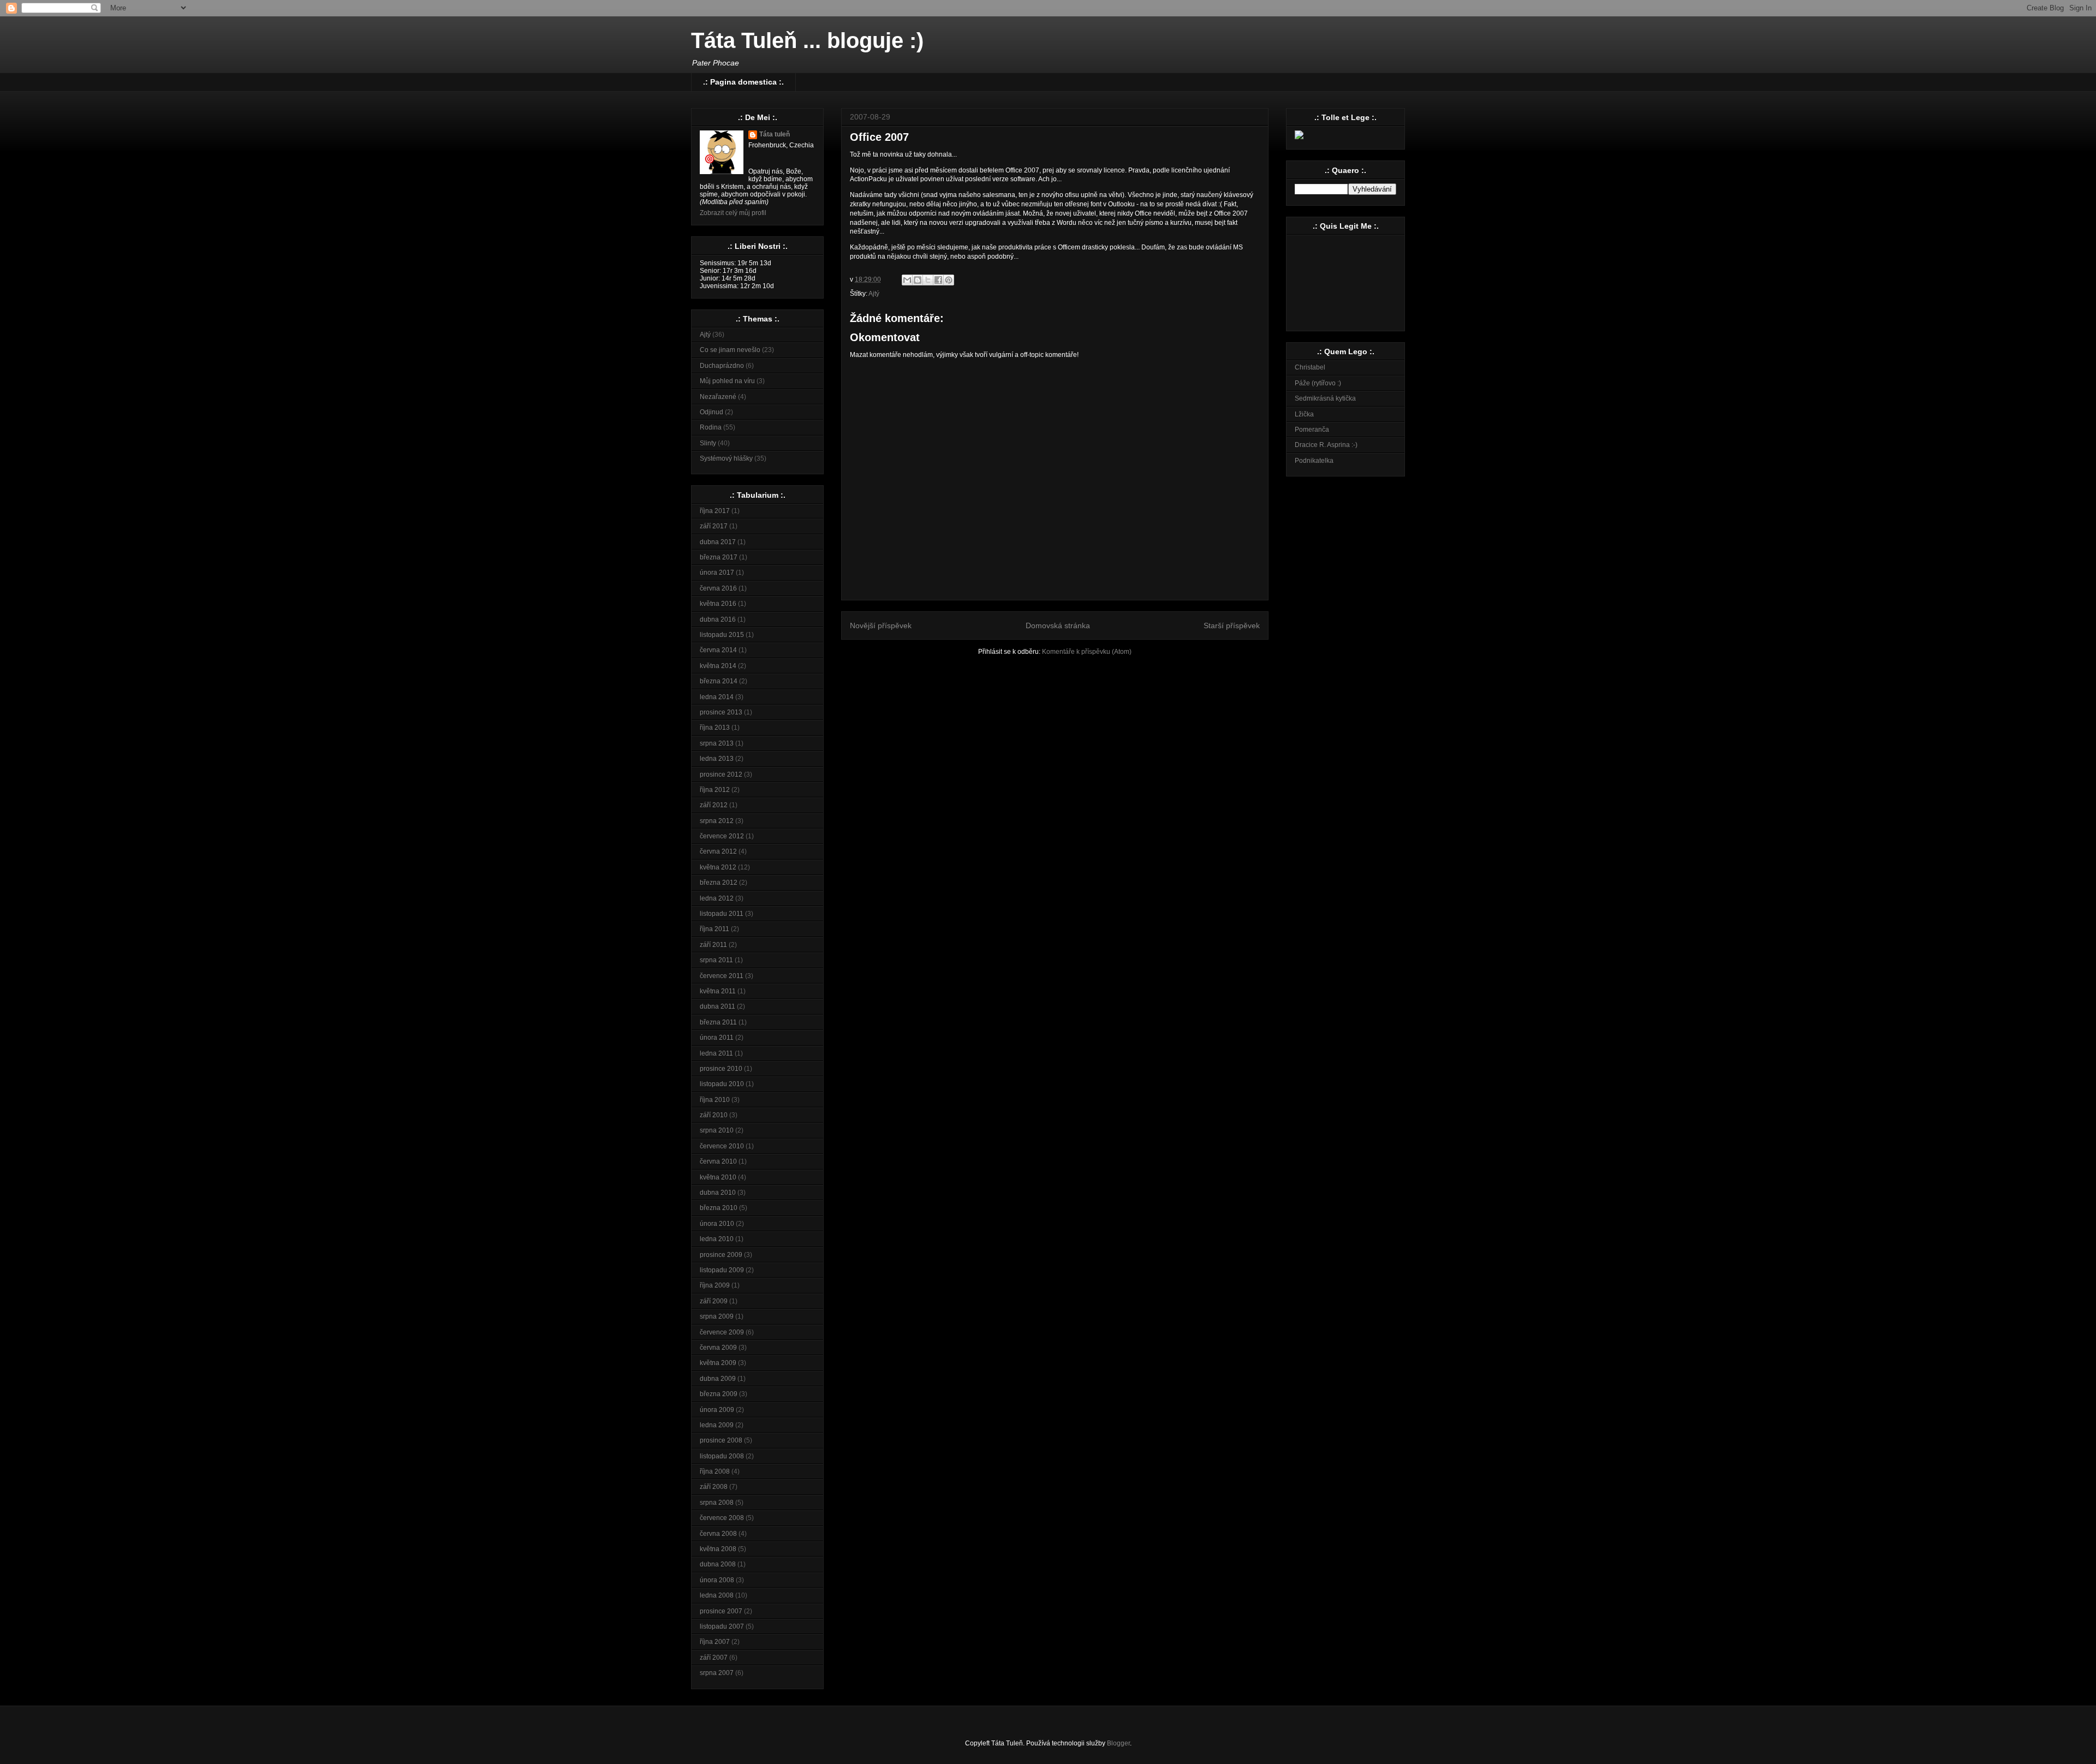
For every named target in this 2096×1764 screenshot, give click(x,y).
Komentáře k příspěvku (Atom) (1087, 652)
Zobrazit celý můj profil (733, 213)
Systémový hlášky (726, 458)
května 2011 (718, 991)
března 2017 (719, 557)
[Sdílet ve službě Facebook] (938, 280)
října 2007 (715, 1642)
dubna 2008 (718, 1564)
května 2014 (718, 666)
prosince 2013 (721, 712)
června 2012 (718, 851)
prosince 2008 (721, 1440)
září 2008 (714, 1487)
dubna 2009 (718, 1379)
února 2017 (717, 573)
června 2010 (718, 1161)
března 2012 (719, 883)
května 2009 (718, 1363)
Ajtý (874, 294)
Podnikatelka (1314, 461)
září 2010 (714, 1115)
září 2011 (713, 945)
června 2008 (718, 1534)
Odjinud (711, 412)
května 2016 (718, 604)
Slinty (708, 443)
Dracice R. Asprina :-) (1326, 445)
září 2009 (714, 1301)
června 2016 (718, 588)
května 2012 (718, 867)
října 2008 (715, 1471)
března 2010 (719, 1208)
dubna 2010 (718, 1193)
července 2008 (722, 1518)
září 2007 (714, 1658)
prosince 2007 (721, 1611)
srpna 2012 (717, 821)
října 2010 (715, 1100)
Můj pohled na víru (727, 381)
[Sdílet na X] (928, 280)
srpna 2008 (717, 1503)
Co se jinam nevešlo (730, 350)
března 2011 (718, 1022)
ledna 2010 (717, 1239)
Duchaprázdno (722, 366)
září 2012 (714, 805)
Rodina (711, 427)
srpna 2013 (717, 743)
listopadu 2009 (722, 1270)
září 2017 (714, 526)
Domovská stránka (1058, 625)
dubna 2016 (718, 619)
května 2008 (718, 1549)
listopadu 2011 (722, 914)
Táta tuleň (775, 134)
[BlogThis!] (918, 280)
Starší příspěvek (1232, 625)
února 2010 (717, 1224)
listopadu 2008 (722, 1456)
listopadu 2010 (722, 1084)
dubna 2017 (718, 542)
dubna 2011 (717, 1006)
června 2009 (718, 1348)
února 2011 (717, 1038)
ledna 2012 (717, 898)
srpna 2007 (717, 1673)
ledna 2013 (717, 759)
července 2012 (722, 836)
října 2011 (714, 929)
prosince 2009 (721, 1255)
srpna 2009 (717, 1316)
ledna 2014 (717, 697)
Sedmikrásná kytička (1325, 398)
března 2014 (719, 681)
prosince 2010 (721, 1069)
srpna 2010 (717, 1130)
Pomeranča (1312, 430)
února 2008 (717, 1580)
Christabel (1310, 367)
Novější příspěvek (881, 625)
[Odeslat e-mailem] (907, 280)
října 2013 (715, 728)
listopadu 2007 (722, 1626)
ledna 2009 (717, 1425)
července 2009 (722, 1332)
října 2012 (715, 790)
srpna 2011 (716, 960)
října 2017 (715, 511)
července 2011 (722, 976)
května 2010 (718, 1177)
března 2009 (719, 1394)
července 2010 (722, 1146)
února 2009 (717, 1410)
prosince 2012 (721, 774)
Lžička (1304, 414)
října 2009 (715, 1285)
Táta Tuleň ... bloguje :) (807, 40)
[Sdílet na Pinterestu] (949, 280)
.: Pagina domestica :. (743, 82)
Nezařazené (718, 397)
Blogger (1118, 1743)
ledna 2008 (717, 1595)
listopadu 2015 (722, 635)
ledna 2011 (716, 1053)
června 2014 (718, 650)
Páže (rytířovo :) (1318, 383)
